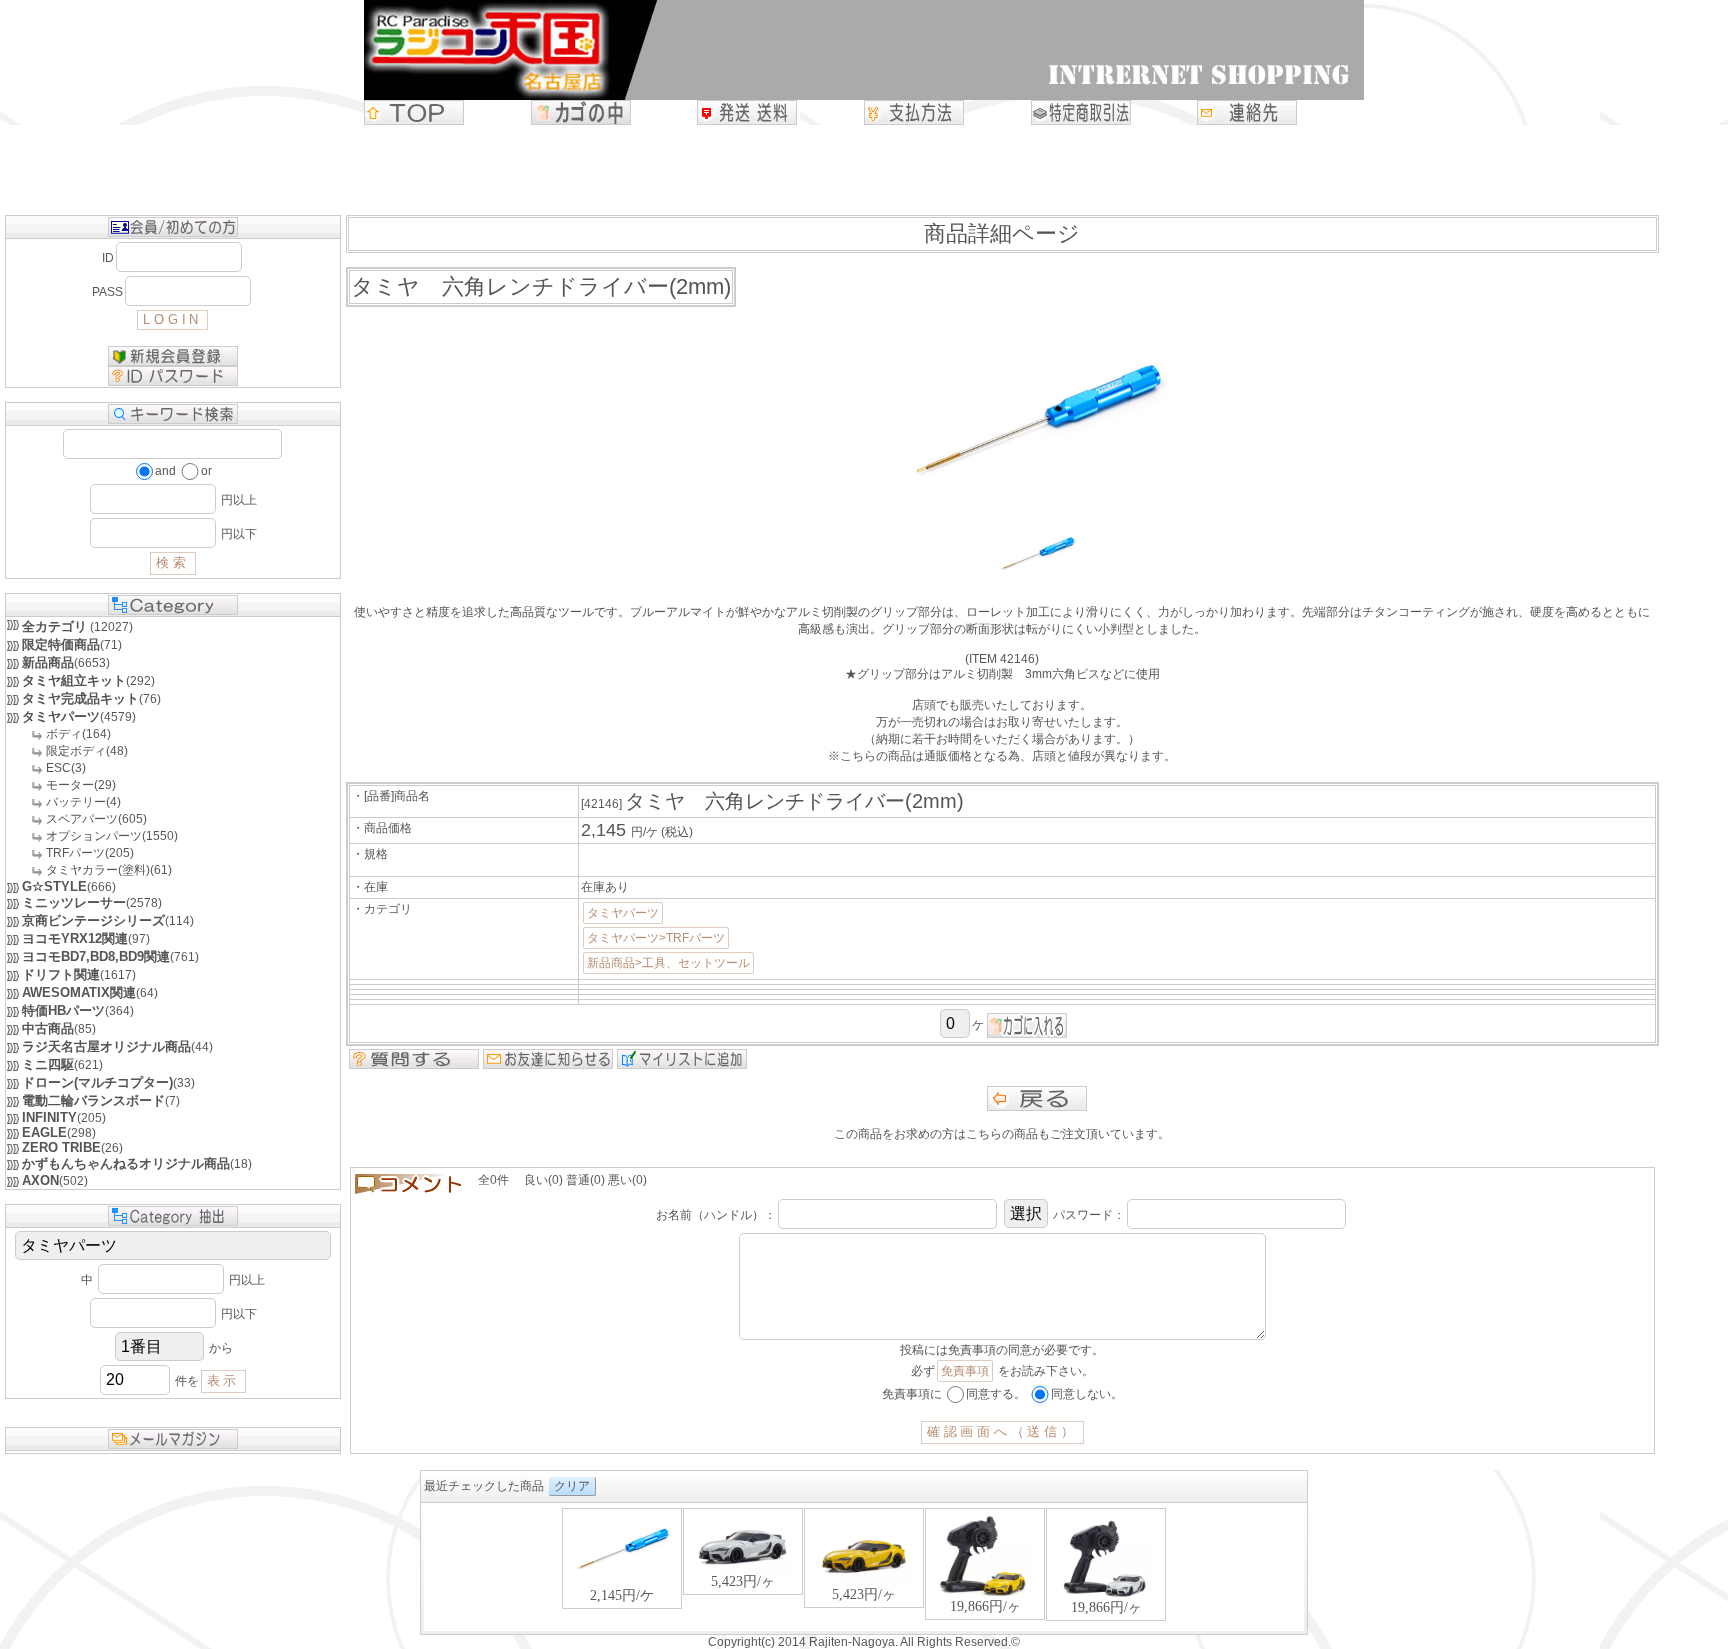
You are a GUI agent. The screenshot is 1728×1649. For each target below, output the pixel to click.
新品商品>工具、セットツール (668, 963)
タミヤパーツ (623, 913)
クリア (572, 1486)
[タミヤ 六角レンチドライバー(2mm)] (1037, 580)
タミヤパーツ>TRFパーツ (656, 938)
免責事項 (965, 1371)
